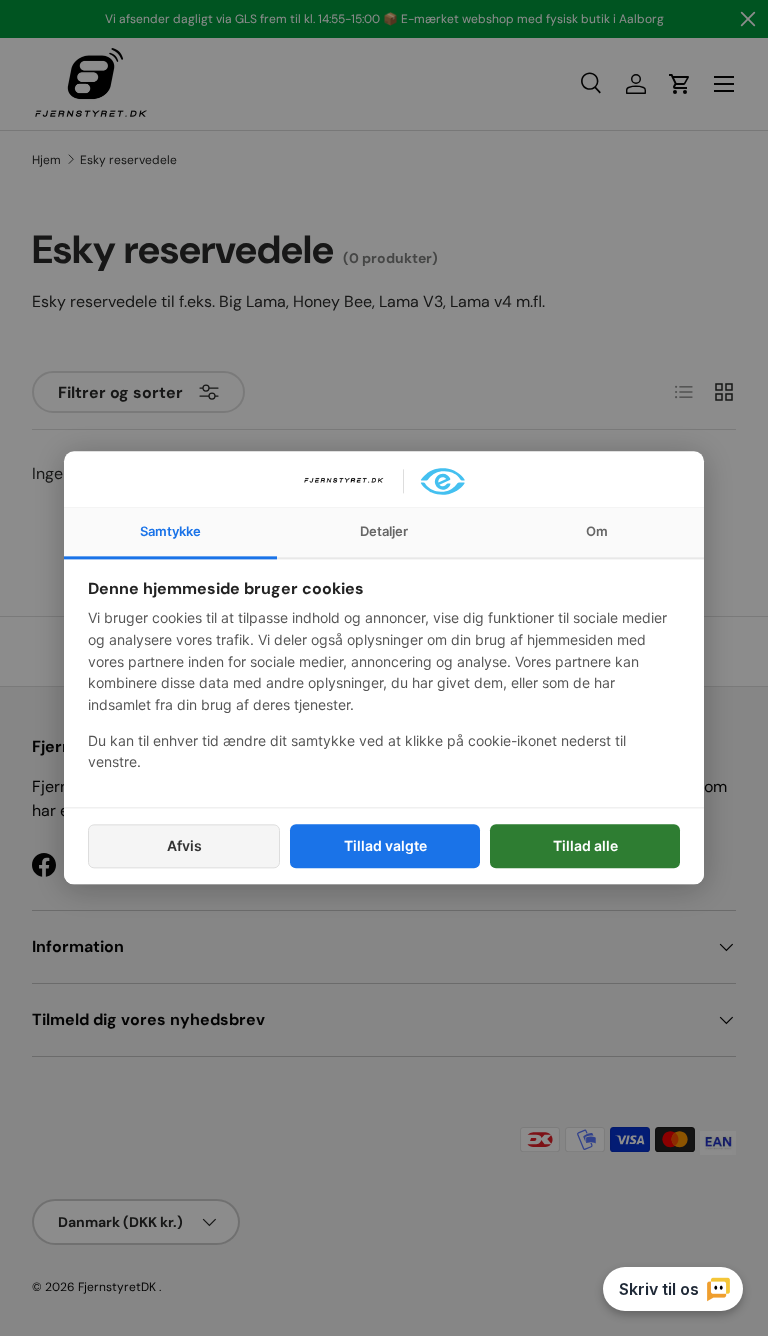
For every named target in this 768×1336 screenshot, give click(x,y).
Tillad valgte (385, 845)
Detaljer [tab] (384, 531)
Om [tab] (597, 531)
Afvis (184, 845)
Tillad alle (585, 845)
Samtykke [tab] (170, 531)
